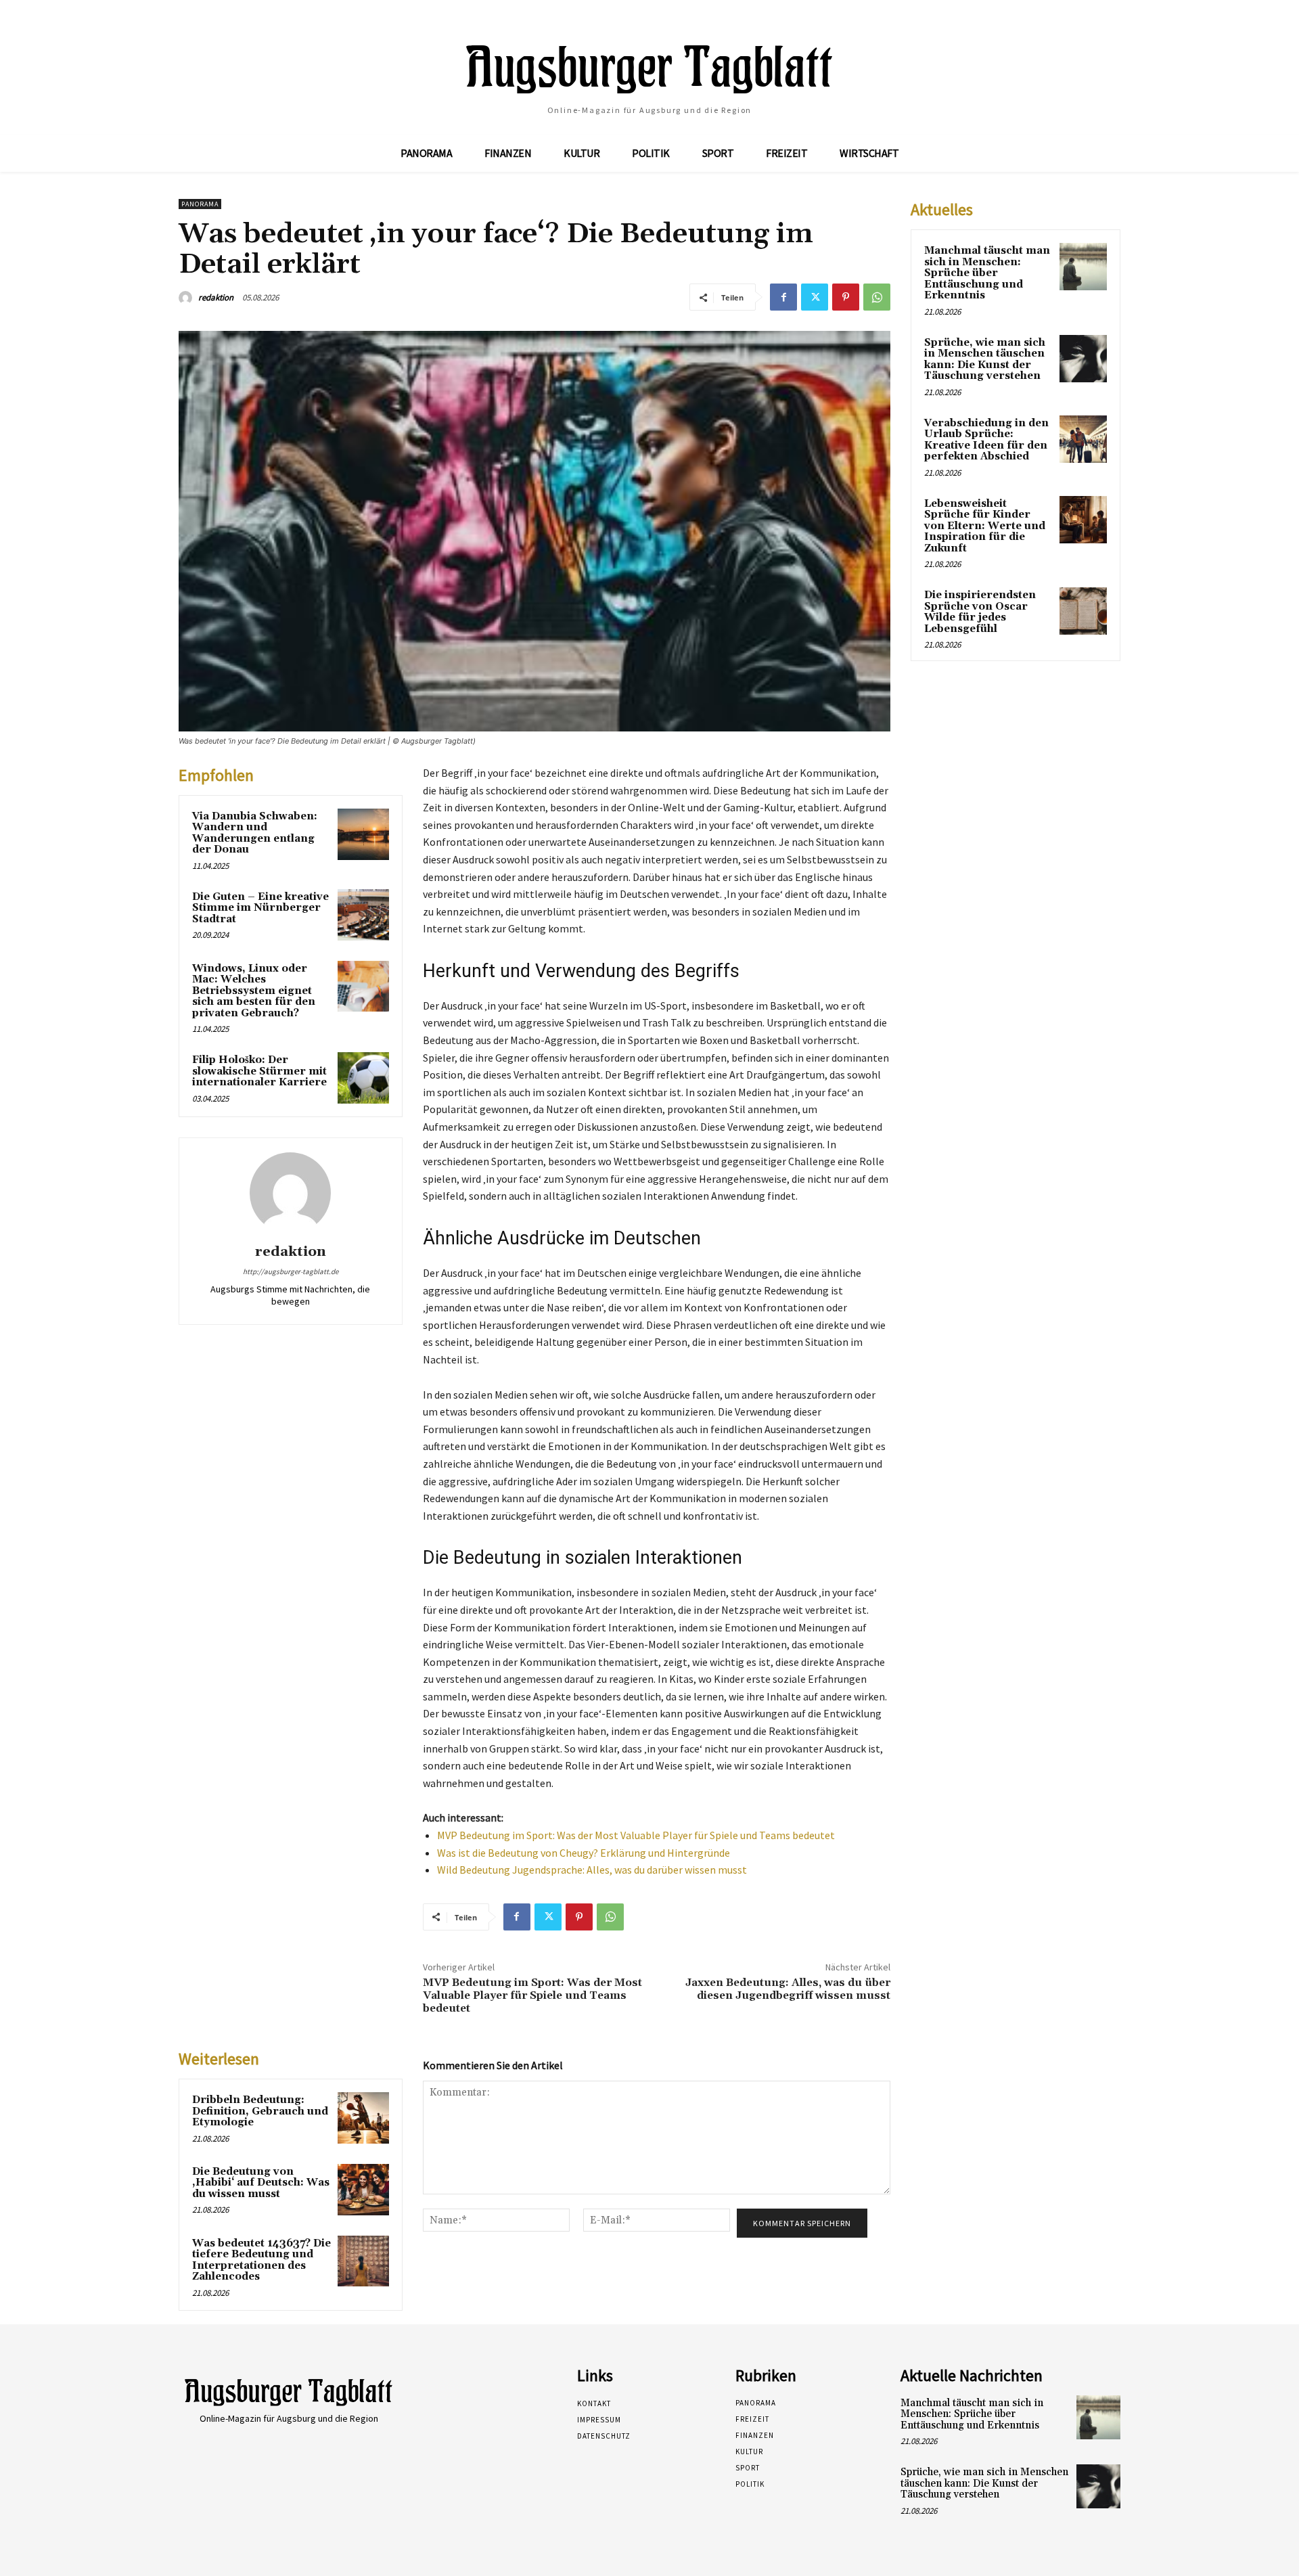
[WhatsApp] (877, 297)
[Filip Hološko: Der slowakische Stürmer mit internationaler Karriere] (363, 1078)
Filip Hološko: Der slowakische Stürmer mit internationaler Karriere (259, 1071)
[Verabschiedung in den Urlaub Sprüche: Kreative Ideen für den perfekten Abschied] (1083, 439)
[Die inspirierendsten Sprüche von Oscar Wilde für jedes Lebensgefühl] (1083, 611)
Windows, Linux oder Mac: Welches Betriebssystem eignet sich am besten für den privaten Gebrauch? (254, 991)
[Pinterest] (846, 297)
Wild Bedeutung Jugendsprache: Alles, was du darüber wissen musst (592, 1870)
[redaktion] (187, 298)
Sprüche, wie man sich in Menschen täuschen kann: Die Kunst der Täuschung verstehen (985, 360)
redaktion (216, 297)
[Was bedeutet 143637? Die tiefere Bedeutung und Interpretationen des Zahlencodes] (363, 2261)
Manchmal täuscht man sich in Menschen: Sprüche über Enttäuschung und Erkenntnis (987, 273)
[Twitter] (815, 297)
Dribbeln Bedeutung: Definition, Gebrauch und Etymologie (260, 2111)
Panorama (200, 204)
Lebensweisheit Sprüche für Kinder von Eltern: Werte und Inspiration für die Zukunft (985, 526)
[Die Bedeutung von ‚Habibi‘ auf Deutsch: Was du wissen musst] (363, 2190)
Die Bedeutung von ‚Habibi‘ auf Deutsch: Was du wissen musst (261, 2183)
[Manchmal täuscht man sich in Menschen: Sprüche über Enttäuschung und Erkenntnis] (1083, 267)
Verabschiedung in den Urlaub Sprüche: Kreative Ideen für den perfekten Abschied (986, 440)
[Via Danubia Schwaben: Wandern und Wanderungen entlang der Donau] (363, 834)
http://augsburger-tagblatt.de (291, 1271)
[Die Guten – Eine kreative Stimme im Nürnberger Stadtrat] (363, 915)
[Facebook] (783, 297)
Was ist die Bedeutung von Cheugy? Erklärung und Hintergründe (584, 1853)
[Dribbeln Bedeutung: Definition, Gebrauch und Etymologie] (363, 2118)
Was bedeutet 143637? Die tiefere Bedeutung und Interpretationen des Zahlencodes (261, 2260)
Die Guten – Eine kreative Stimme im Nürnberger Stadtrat (260, 908)
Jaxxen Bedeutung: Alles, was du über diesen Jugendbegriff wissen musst (788, 1989)
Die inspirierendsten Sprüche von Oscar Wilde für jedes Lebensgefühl (980, 612)
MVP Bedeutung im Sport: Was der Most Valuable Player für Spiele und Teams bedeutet (636, 1835)
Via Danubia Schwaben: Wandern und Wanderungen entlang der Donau (255, 833)
